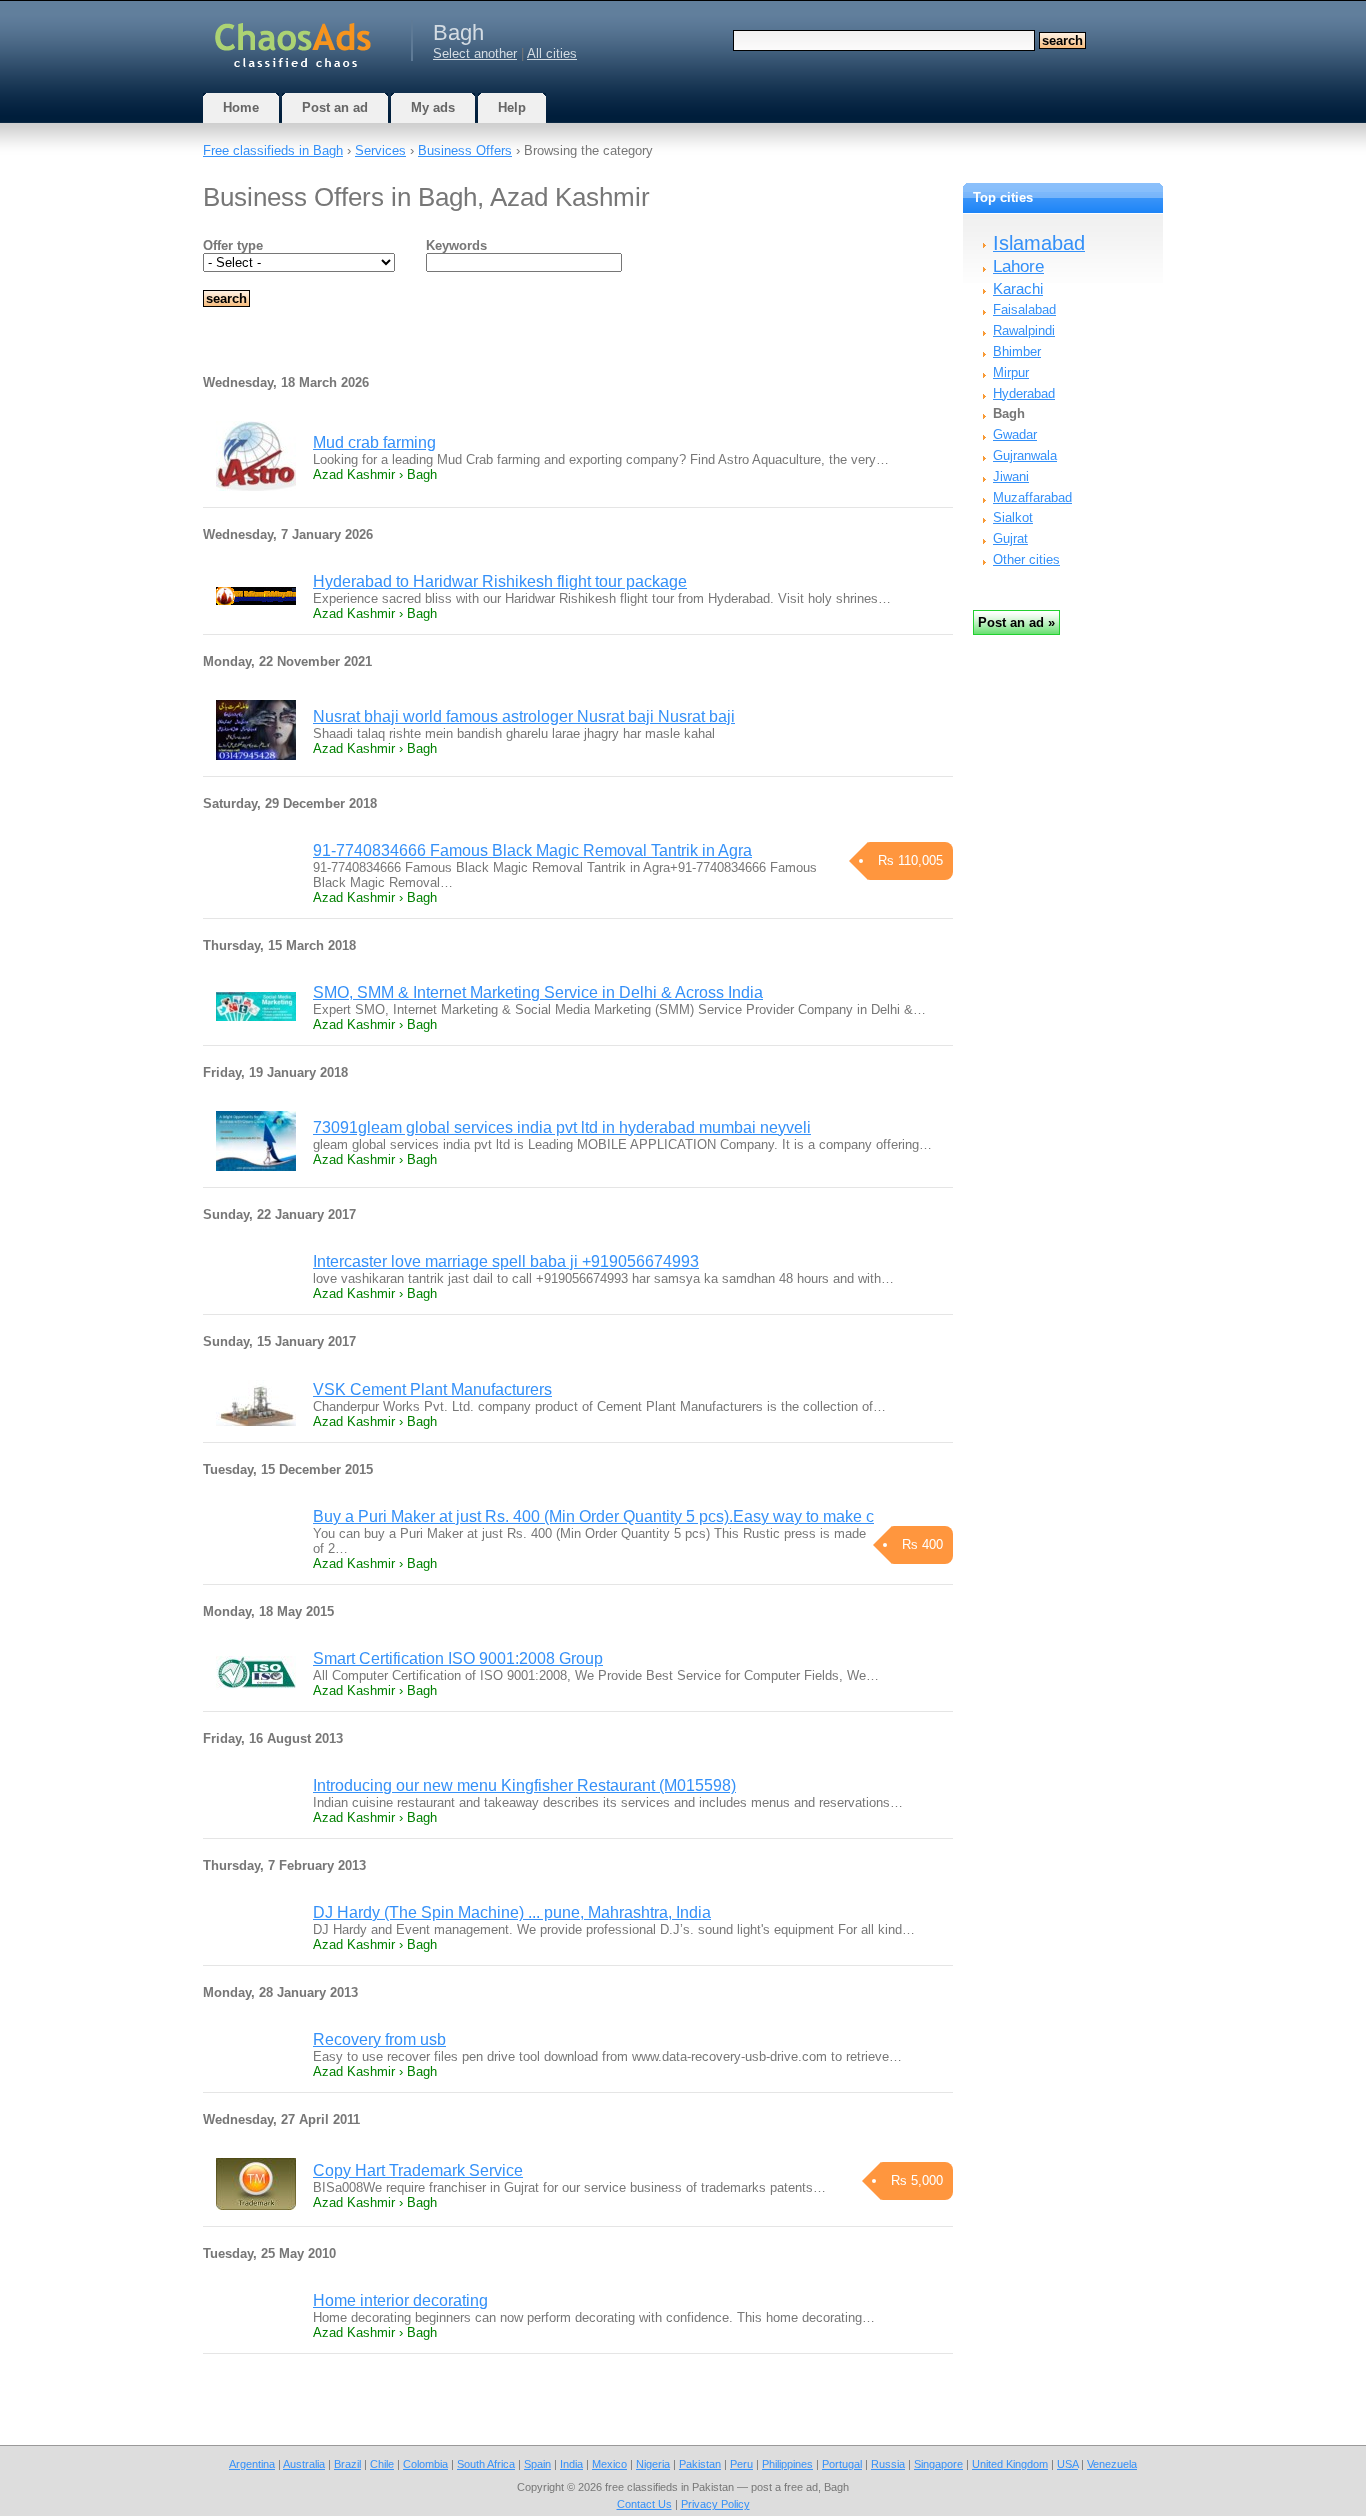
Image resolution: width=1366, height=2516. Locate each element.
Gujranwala (1025, 455)
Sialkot (1013, 517)
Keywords (456, 245)
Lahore (1018, 266)
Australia (304, 2464)
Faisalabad (1024, 309)
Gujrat (1010, 538)
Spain (537, 2464)
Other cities (1026, 559)
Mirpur (1011, 372)
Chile (382, 2464)
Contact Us (644, 2504)
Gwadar (1015, 434)
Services (380, 150)
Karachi (1018, 288)
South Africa (486, 2464)
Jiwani (1011, 476)
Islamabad (1039, 243)
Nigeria (653, 2464)
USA (1067, 2464)
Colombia (425, 2464)
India (571, 2464)
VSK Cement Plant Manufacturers (432, 1389)
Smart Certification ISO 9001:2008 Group (458, 1658)
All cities (552, 53)
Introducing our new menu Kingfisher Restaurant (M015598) (524, 1785)
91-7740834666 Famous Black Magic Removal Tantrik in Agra (532, 850)
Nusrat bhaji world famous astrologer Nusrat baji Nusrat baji (524, 716)
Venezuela (1112, 2464)
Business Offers (465, 150)
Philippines (787, 2464)
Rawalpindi (1024, 330)
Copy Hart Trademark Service (418, 2170)
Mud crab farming (374, 442)
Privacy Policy (715, 2504)
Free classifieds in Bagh (273, 150)
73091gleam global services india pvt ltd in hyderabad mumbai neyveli (562, 1127)
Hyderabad (1024, 393)
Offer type (233, 245)
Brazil (347, 2464)
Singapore (938, 2464)
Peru (741, 2464)
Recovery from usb (379, 2039)
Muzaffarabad (1032, 497)
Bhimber (1017, 351)
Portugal (842, 2464)
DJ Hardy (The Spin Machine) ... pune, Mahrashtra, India (512, 1912)
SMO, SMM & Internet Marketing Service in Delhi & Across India (538, 992)
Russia (888, 2464)
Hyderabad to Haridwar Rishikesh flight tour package (500, 581)
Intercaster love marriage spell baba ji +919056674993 (506, 1261)
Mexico (609, 2464)
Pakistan (700, 2464)
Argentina (252, 2464)
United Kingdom (1010, 2464)
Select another (475, 53)
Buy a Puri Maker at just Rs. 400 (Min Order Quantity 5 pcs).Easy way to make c (593, 1516)
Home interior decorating (400, 2300)
